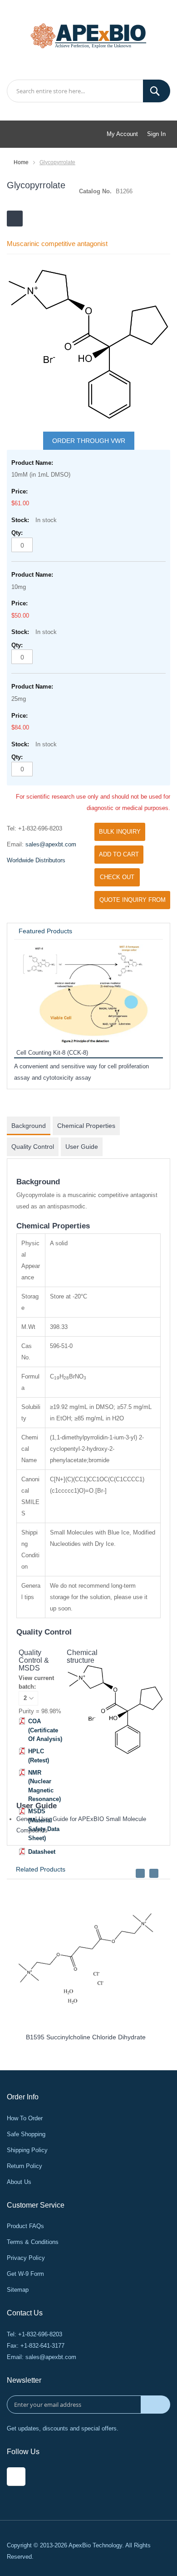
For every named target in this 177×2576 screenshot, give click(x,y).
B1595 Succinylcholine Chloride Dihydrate (86, 2037)
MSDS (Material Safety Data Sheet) (44, 1825)
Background (29, 1126)
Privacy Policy (26, 2258)
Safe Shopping (26, 2134)
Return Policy (25, 2166)
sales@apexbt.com (51, 844)
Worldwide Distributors (36, 860)
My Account (122, 134)
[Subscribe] (155, 2405)
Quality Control (33, 1147)
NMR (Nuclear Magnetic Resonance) (44, 1786)
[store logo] (88, 35)
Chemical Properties (86, 1126)
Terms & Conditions (33, 2242)
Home (21, 162)
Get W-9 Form (25, 2274)
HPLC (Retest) (39, 1756)
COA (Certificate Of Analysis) (45, 1730)
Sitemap (18, 2290)
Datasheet (42, 1852)
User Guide (82, 1147)
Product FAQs (25, 2226)
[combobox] (88, 91)
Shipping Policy (27, 2150)
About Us (19, 2182)
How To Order (25, 2118)
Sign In (156, 134)
